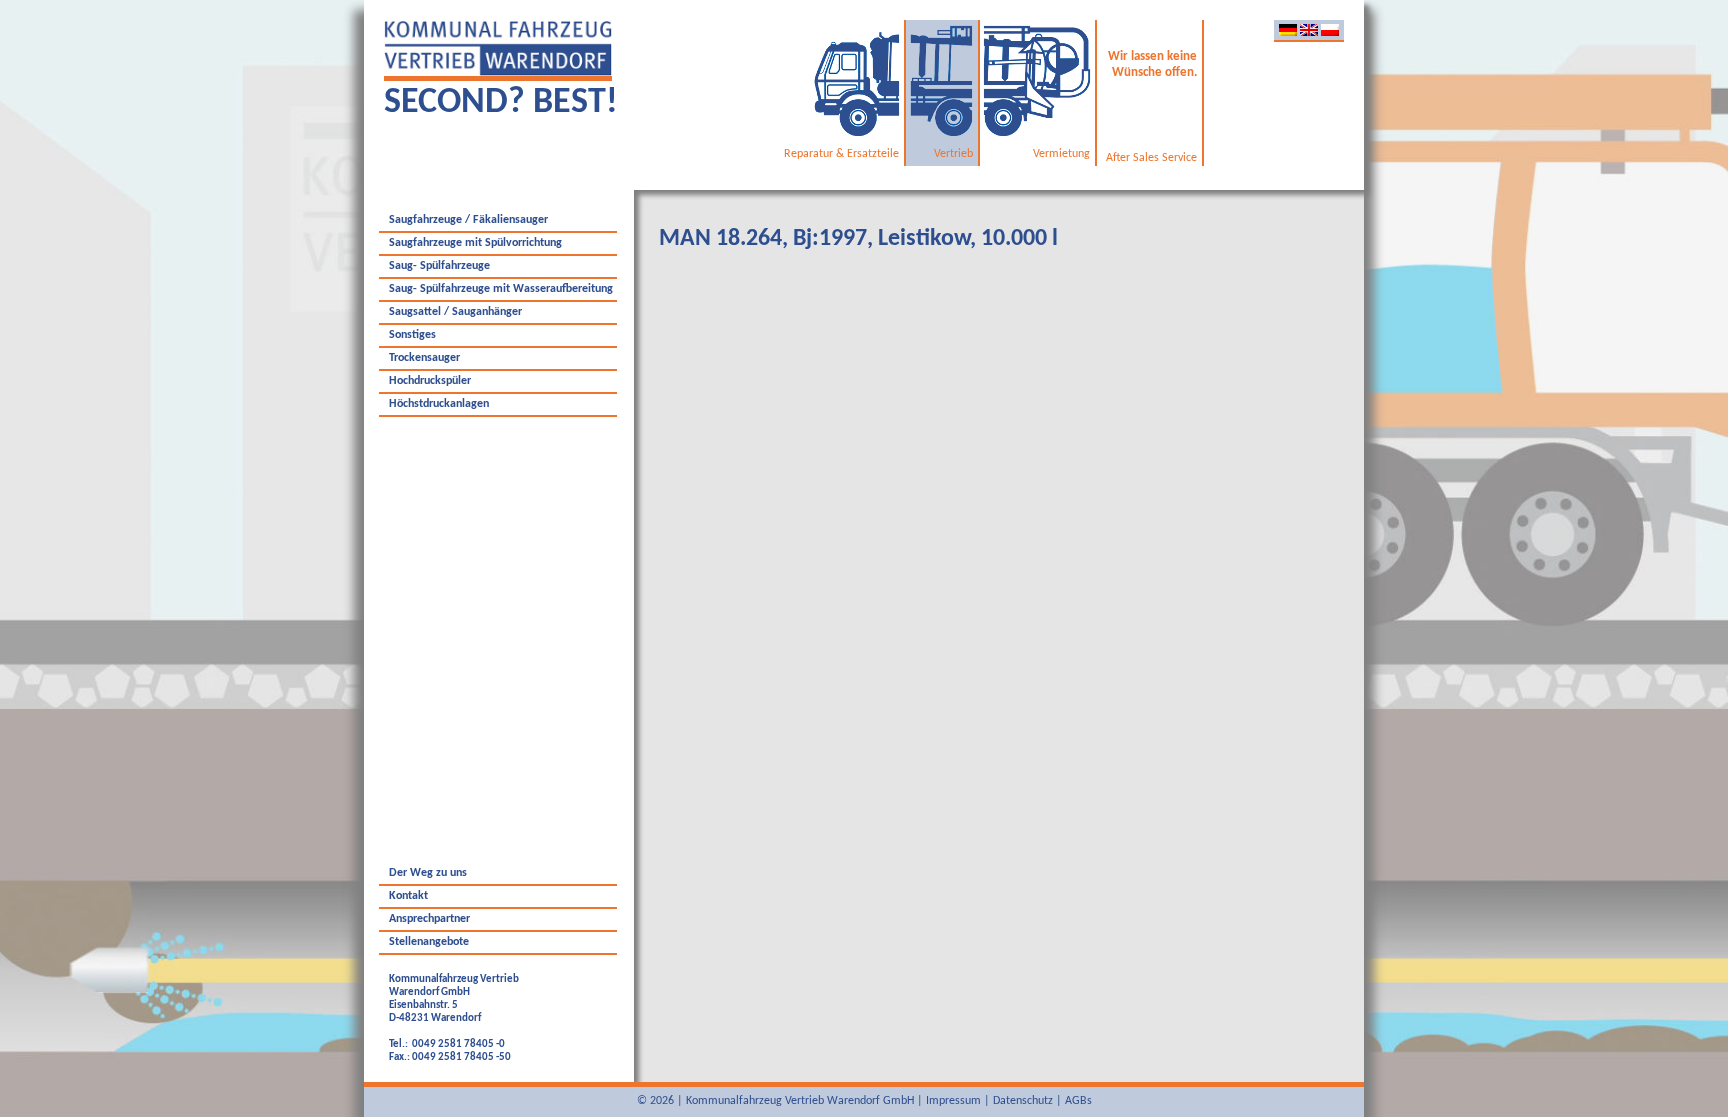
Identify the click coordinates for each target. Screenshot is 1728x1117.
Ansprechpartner (429, 919)
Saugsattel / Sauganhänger (455, 312)
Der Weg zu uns (428, 873)
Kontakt (408, 896)
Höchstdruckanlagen (439, 404)
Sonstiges (412, 335)
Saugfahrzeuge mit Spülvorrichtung (475, 243)
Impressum (953, 1101)
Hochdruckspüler (430, 381)
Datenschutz (1023, 1101)
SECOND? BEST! (501, 103)
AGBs (1078, 1101)
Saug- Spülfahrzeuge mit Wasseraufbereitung (501, 289)
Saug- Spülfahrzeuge (439, 266)
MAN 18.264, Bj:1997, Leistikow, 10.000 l (858, 239)
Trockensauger (424, 358)
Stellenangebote (429, 942)
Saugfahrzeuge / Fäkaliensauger (468, 220)
